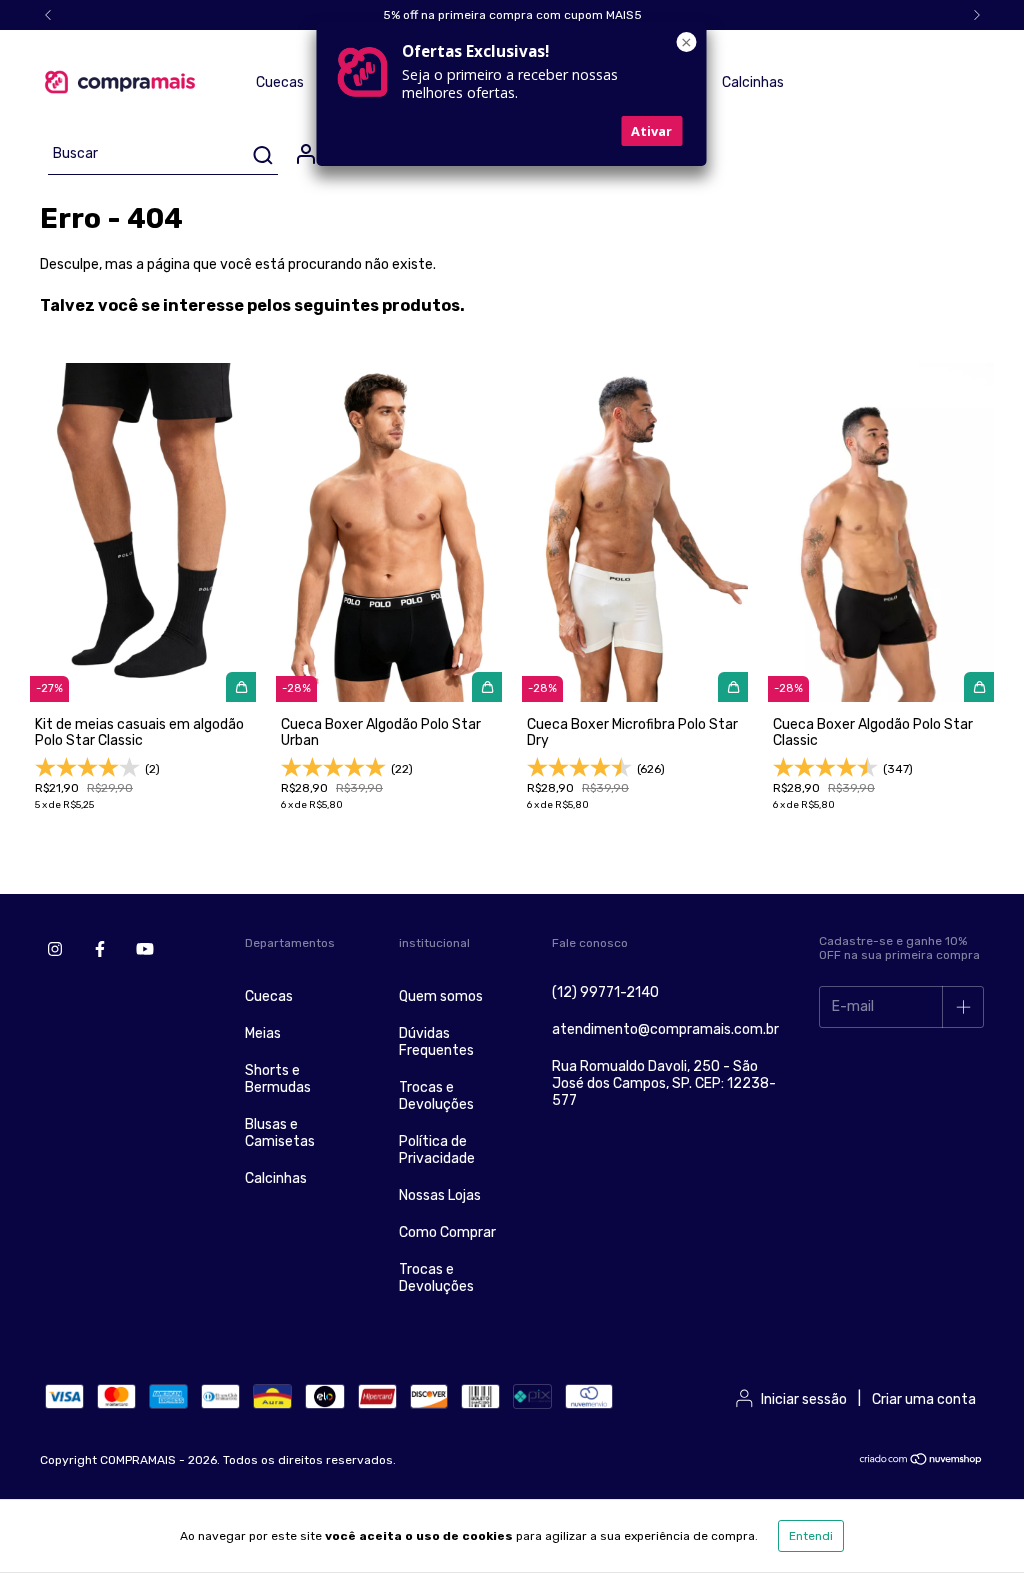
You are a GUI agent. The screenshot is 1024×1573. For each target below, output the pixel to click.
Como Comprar (447, 1232)
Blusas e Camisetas (280, 1133)
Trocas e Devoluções (436, 1096)
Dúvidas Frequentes (436, 1042)
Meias (263, 1033)
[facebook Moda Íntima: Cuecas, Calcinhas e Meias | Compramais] (100, 949)
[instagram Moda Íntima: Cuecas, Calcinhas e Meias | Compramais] (55, 949)
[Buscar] (261, 155)
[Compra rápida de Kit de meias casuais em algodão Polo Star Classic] (241, 687)
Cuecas (280, 82)
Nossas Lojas (440, 1195)
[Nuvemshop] (921, 1462)
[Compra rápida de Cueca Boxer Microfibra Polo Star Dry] (733, 687)
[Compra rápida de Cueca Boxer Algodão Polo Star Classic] (979, 687)
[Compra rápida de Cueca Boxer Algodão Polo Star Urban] (487, 687)
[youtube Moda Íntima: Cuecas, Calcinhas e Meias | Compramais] (145, 949)
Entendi (811, 1536)
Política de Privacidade (437, 1150)
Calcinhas (753, 82)
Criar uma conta (924, 1399)
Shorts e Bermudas (278, 1079)
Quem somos (441, 996)
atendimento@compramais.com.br (665, 1029)
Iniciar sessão (804, 1399)
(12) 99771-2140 (605, 992)
